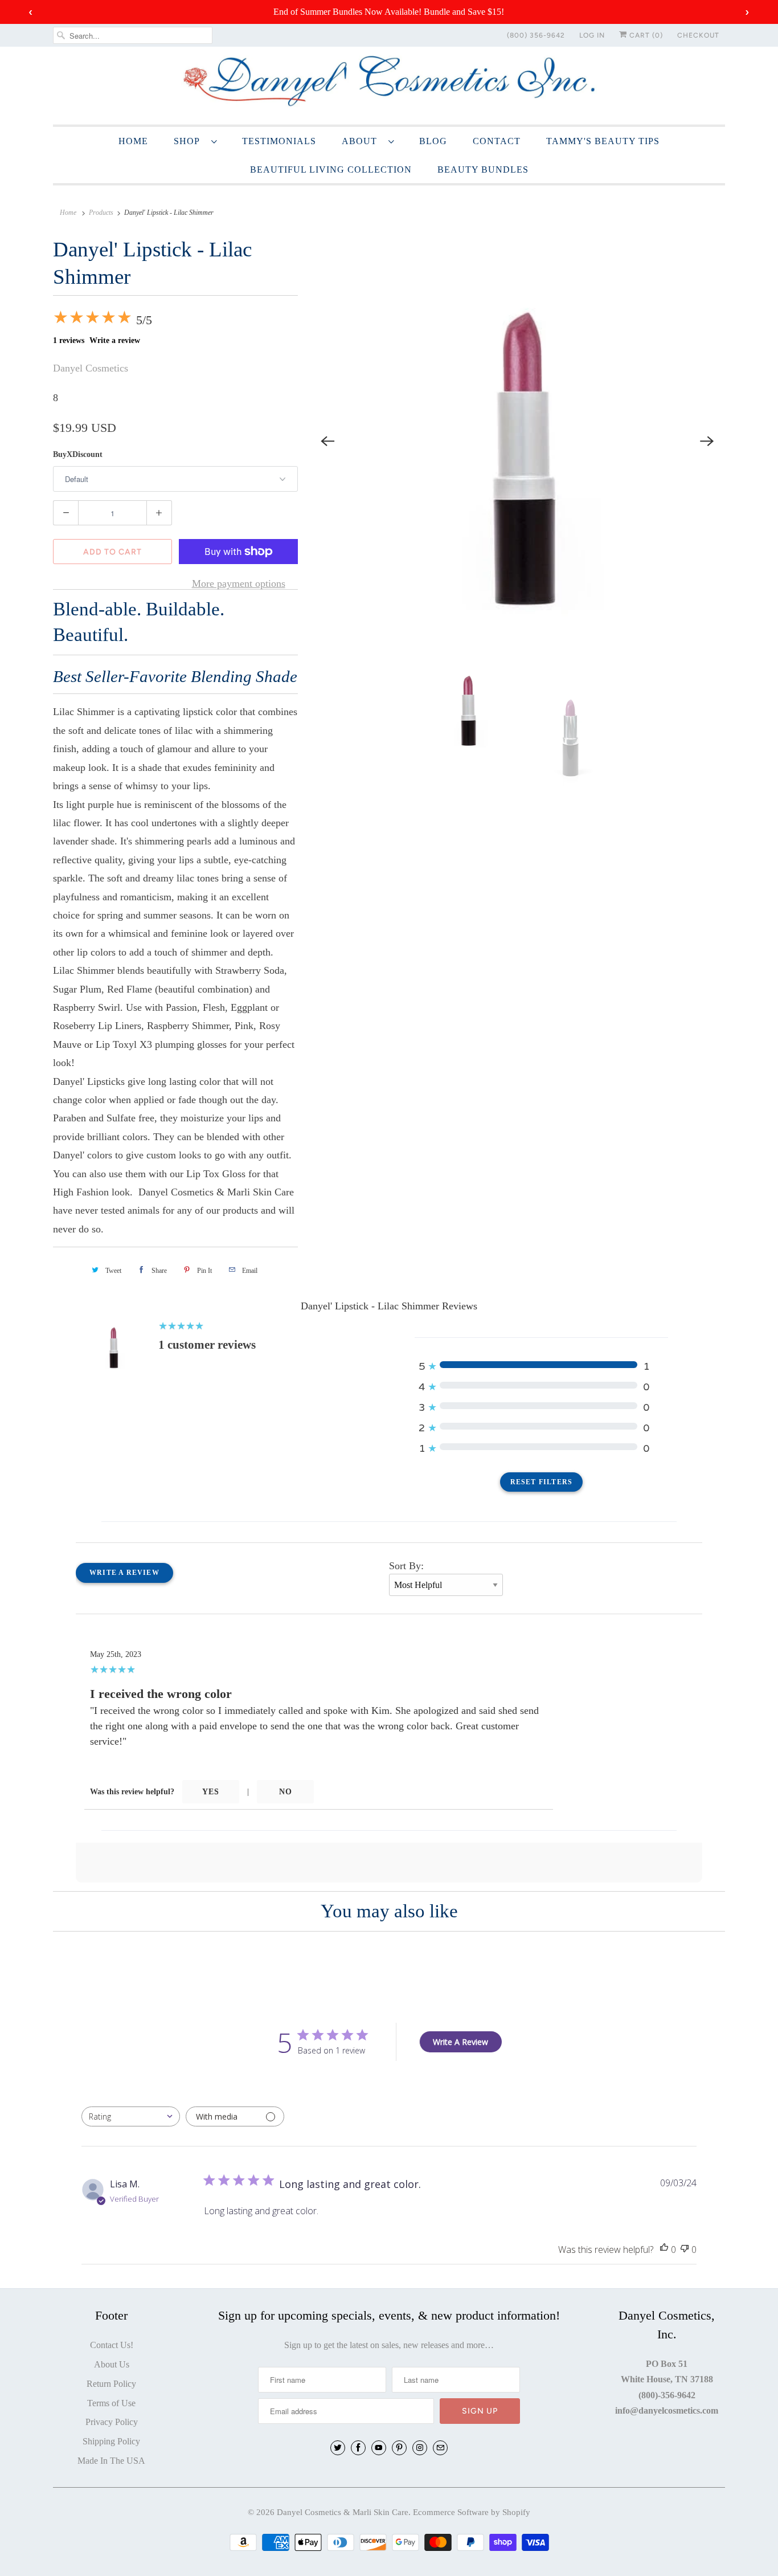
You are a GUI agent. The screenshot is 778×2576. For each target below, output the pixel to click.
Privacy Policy (112, 2422)
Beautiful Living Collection (331, 170)
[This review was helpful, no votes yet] (664, 2250)
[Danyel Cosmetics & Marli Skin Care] (389, 84)
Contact (497, 141)
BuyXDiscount (78, 454)
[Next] (707, 441)
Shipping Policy (111, 2441)
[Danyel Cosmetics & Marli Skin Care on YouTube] (379, 2448)
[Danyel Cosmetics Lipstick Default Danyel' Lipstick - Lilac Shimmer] (517, 441)
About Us (112, 2364)
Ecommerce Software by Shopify (472, 2512)
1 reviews (69, 340)
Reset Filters (542, 1482)
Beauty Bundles (483, 170)
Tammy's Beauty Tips (603, 141)
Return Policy (111, 2384)
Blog (433, 141)
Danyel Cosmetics (91, 368)
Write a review (115, 340)
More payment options (239, 583)
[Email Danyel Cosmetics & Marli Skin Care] (440, 2448)
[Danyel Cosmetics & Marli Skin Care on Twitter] (338, 2448)
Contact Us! (112, 2345)
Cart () (645, 35)
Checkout (698, 35)
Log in (592, 35)
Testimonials (279, 141)
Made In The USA (111, 2461)
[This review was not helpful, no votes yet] (685, 2250)
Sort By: (406, 1566)
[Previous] (327, 441)
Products (101, 213)
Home (133, 141)
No (286, 1792)
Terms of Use (111, 2403)
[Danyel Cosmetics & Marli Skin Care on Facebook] (358, 2448)
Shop (190, 141)
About (362, 141)
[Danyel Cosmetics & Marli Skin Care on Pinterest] (399, 2448)
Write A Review (460, 2042)
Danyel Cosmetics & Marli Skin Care (343, 2512)
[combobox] (131, 2116)
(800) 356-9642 (536, 35)
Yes (211, 1792)
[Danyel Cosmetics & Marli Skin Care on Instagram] (420, 2448)
